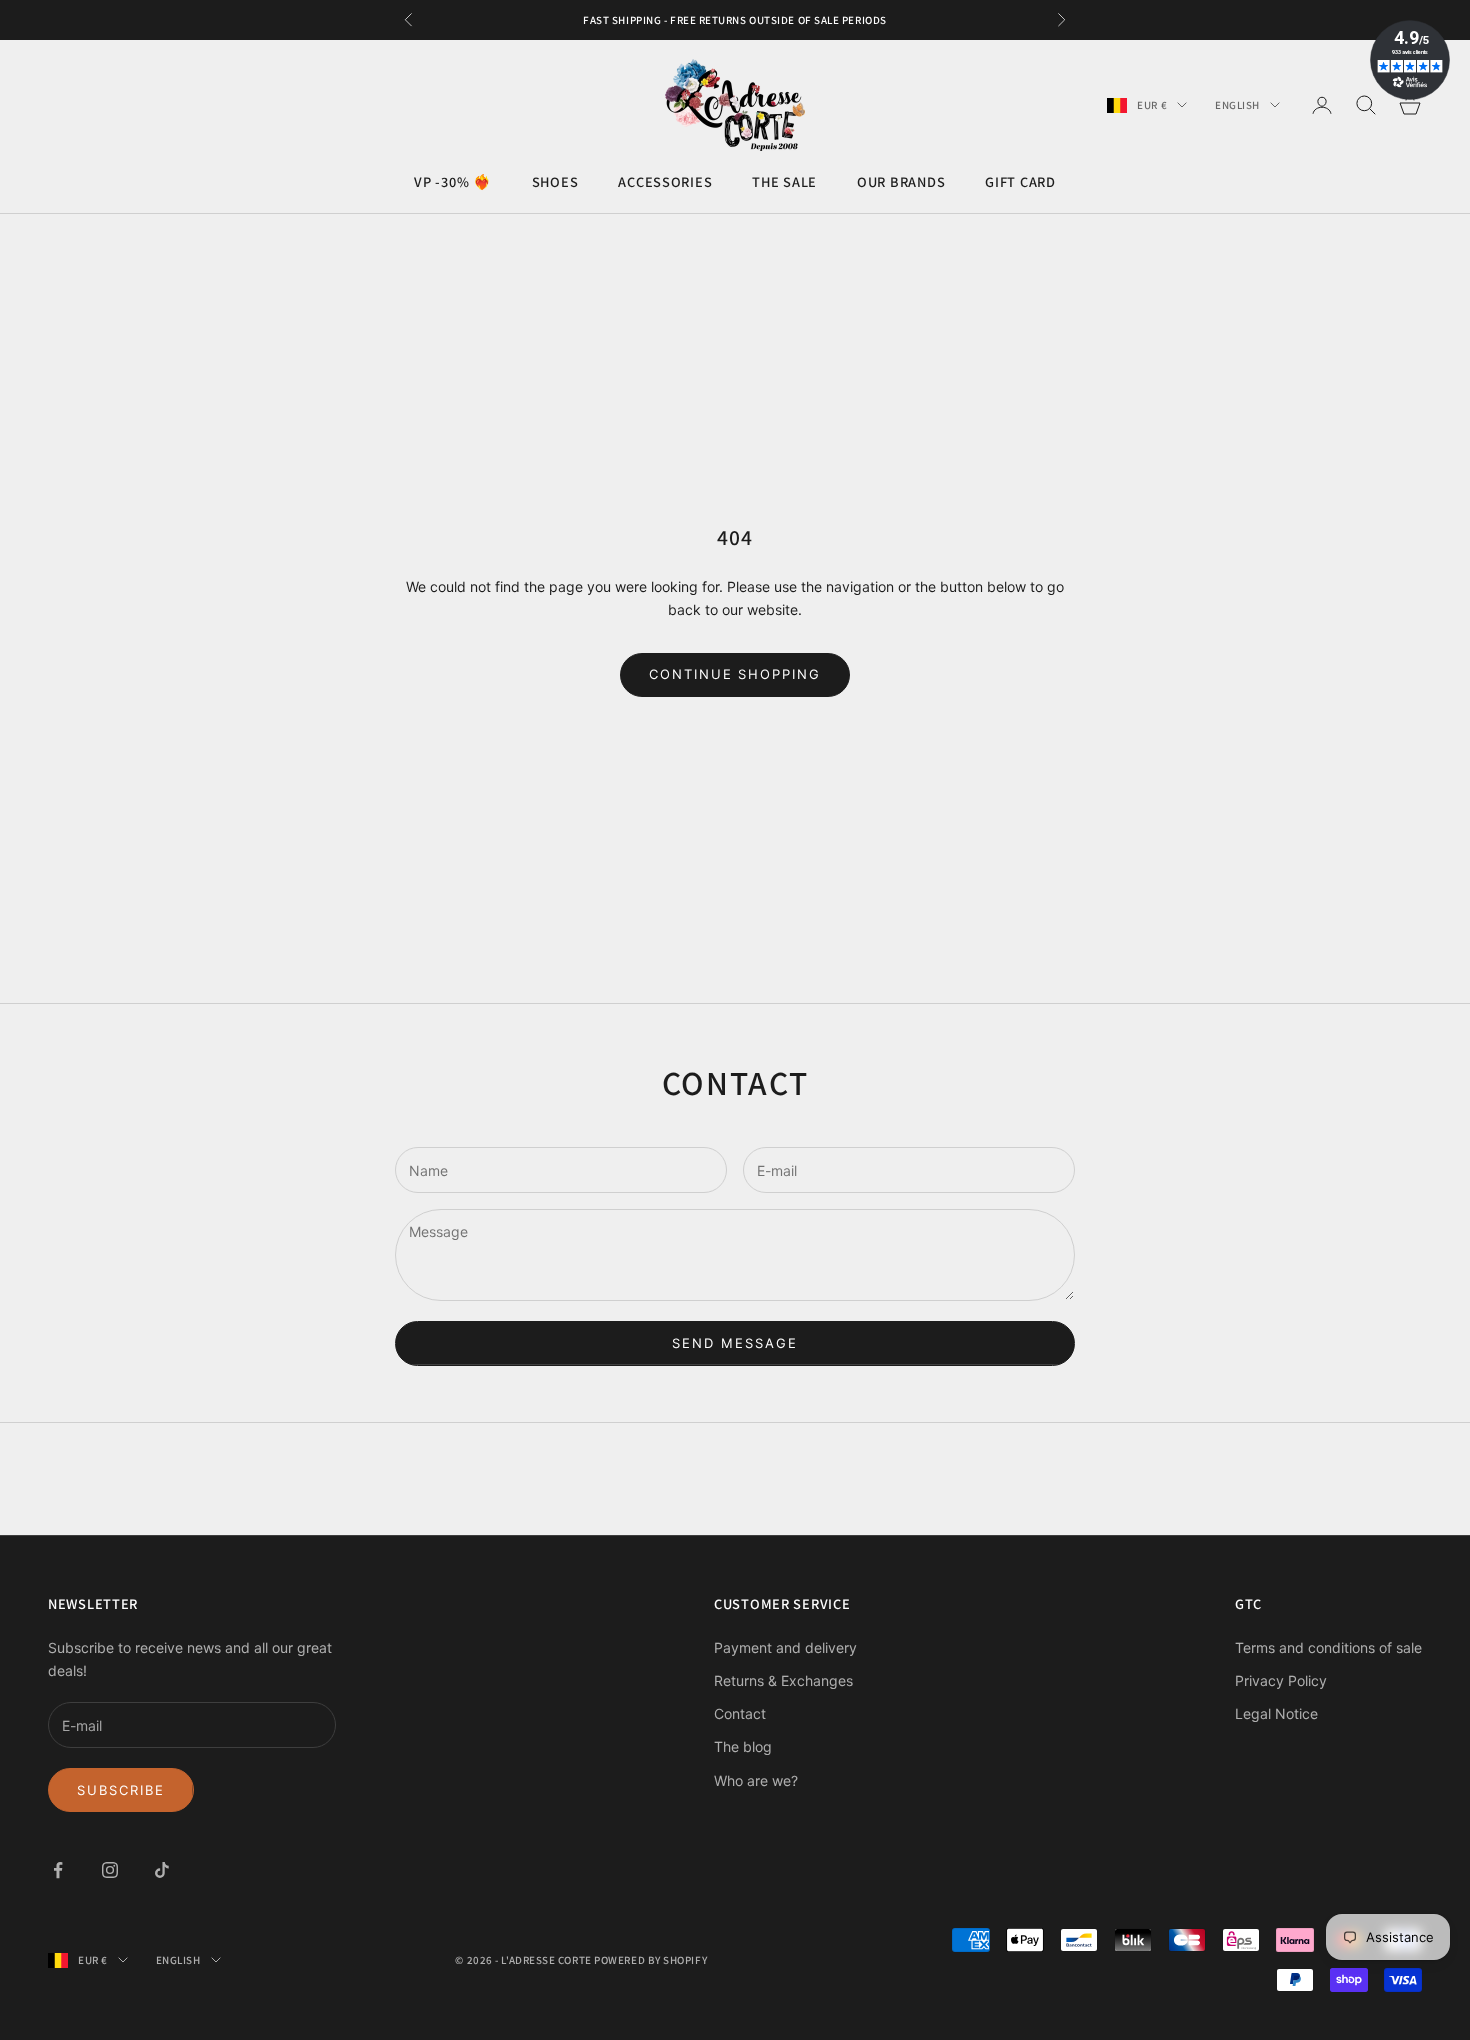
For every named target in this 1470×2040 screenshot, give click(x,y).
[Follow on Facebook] (58, 1870)
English (1237, 105)
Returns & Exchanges (783, 1680)
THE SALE (784, 182)
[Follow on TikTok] (162, 1870)
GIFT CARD (1020, 182)
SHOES (555, 182)
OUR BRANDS (901, 182)
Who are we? (756, 1780)
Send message (734, 1343)
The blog (743, 1746)
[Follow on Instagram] (110, 1870)
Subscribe (121, 1790)
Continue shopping (735, 674)
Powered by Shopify (650, 1960)
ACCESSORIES (665, 182)
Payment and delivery (785, 1647)
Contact (740, 1713)
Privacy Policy (1281, 1680)
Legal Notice (1276, 1713)
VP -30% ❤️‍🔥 (452, 182)
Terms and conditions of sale (1328, 1647)
